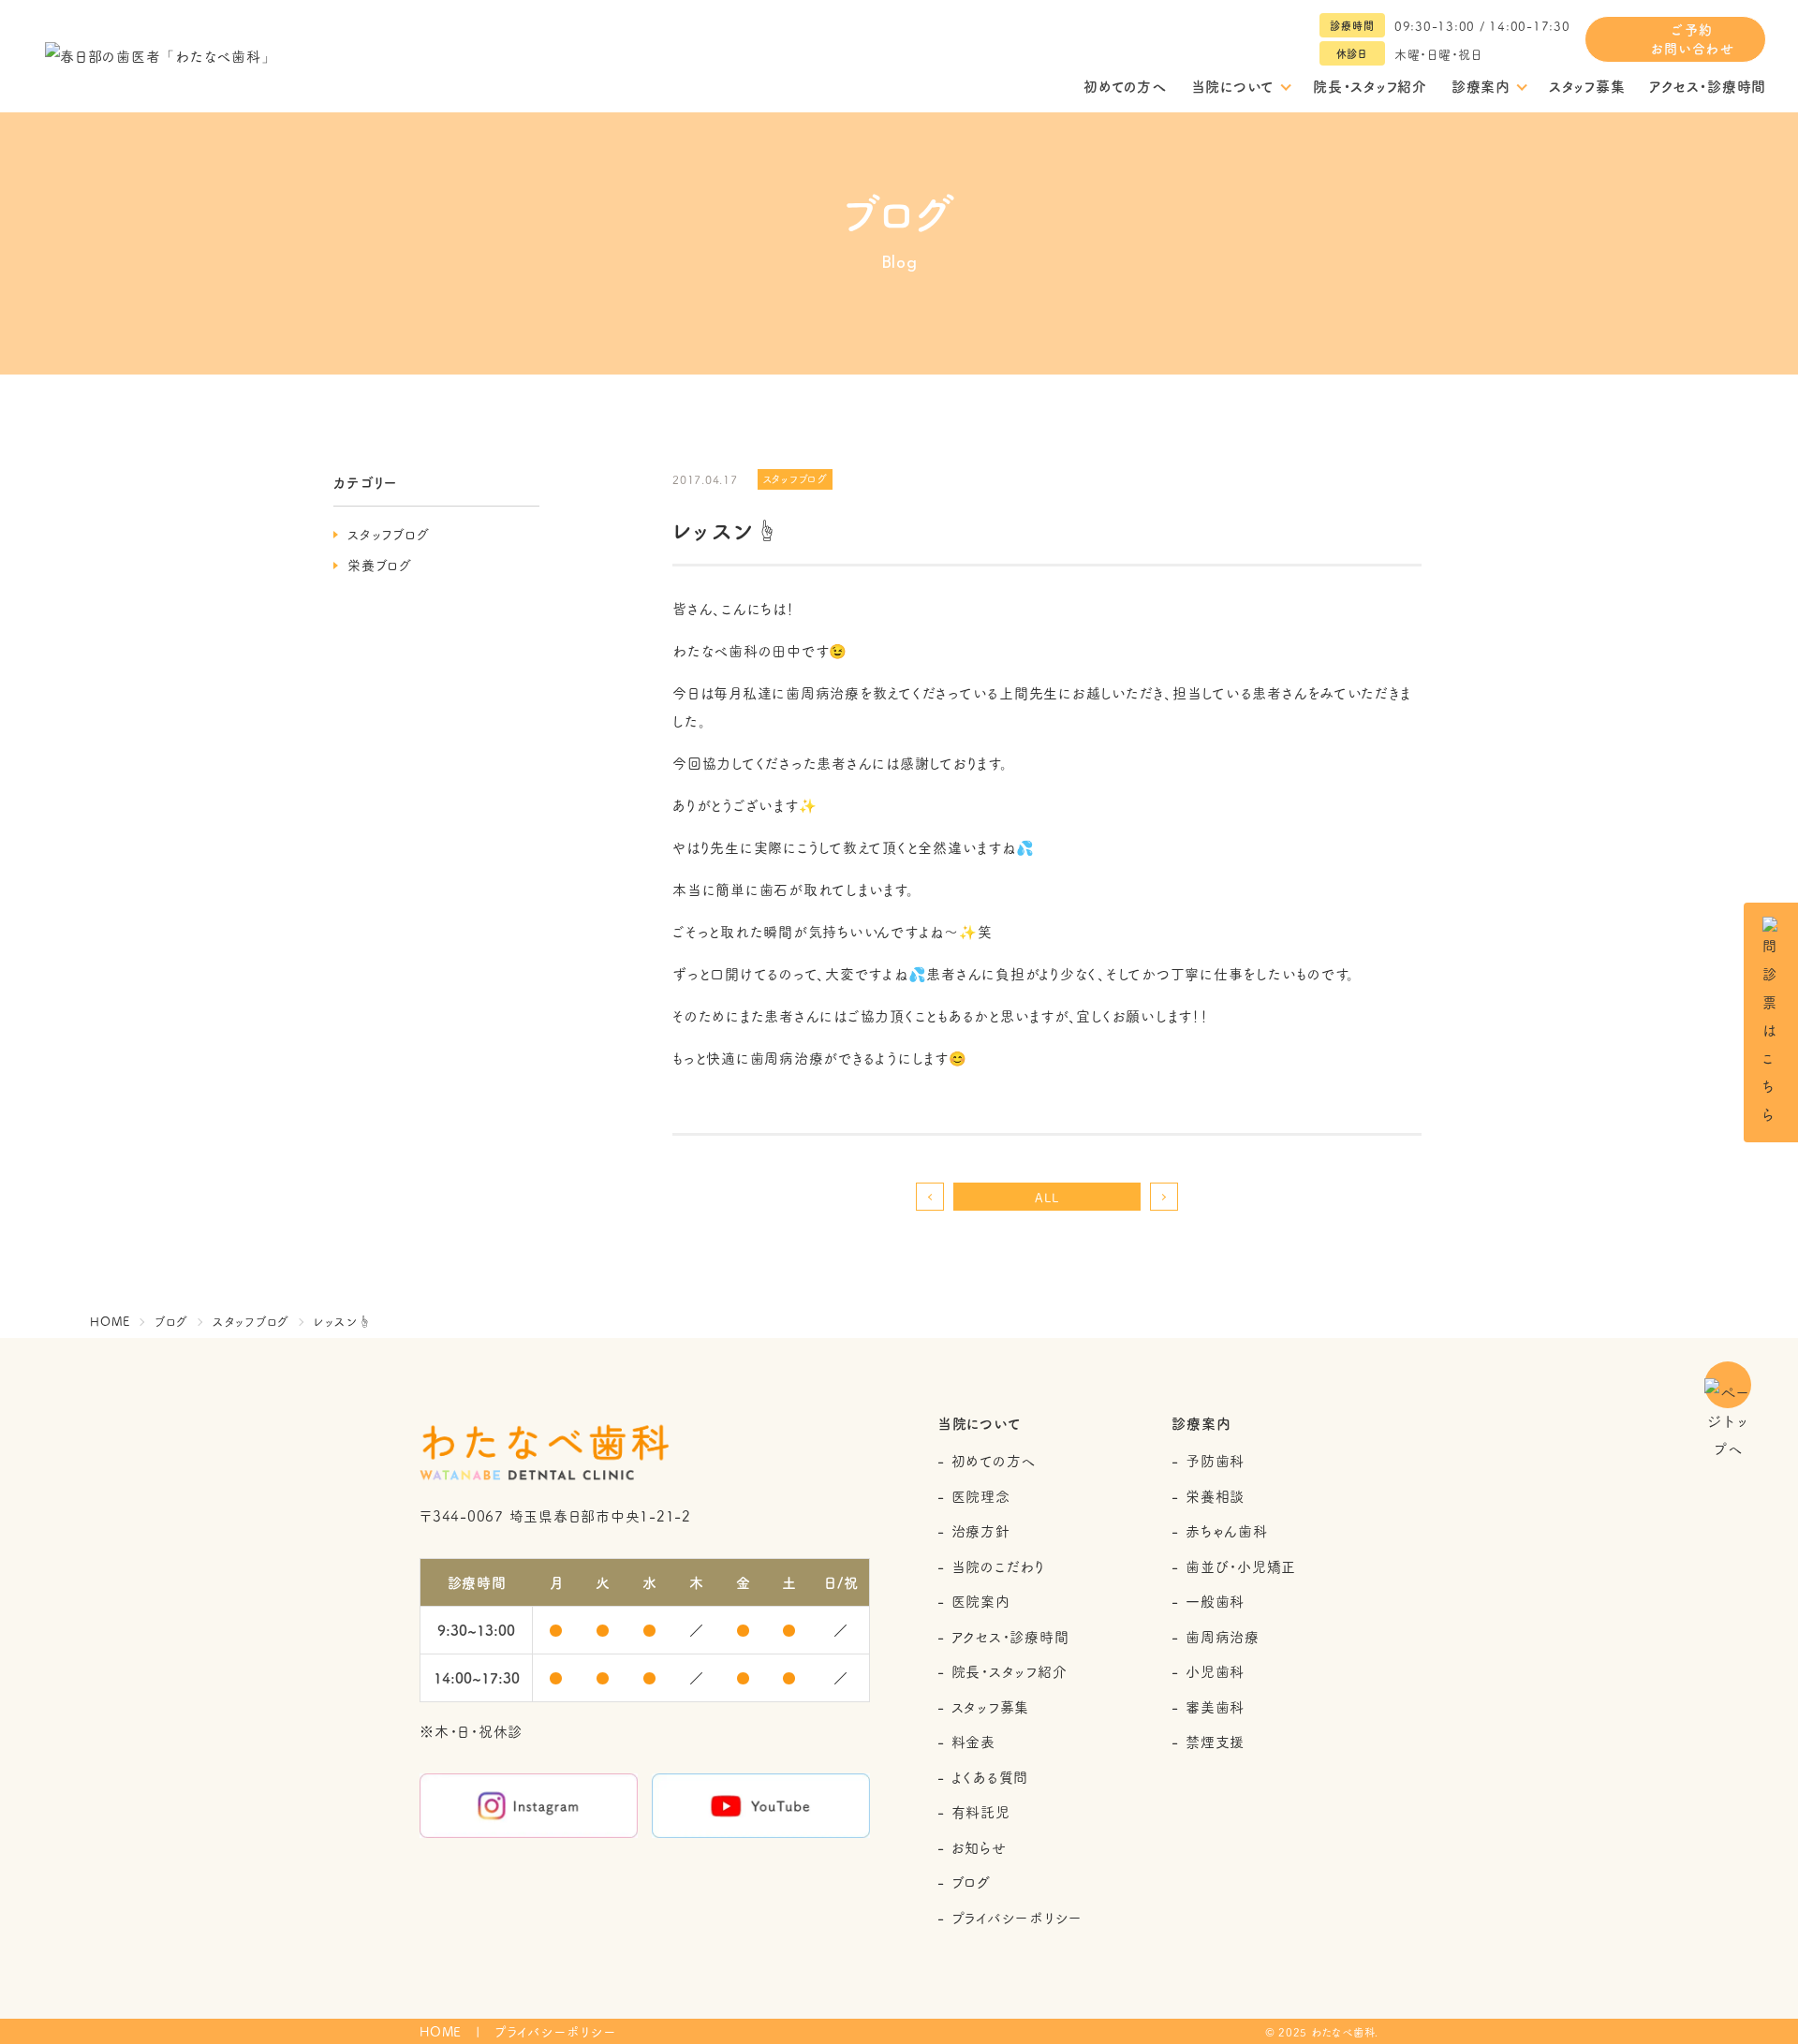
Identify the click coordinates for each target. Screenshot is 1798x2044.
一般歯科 (1215, 1601)
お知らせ (979, 1847)
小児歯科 (1215, 1671)
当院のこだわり (998, 1566)
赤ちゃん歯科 (1227, 1530)
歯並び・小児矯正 (1241, 1566)
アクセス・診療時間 (1708, 86)
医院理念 (981, 1496)
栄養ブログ (380, 565)
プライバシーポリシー (1017, 1917)
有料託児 (981, 1811)
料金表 (973, 1741)
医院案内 (981, 1601)
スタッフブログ (388, 534)
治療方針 (981, 1530)
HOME (441, 2031)
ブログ (971, 1882)
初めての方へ (1125, 86)
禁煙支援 (1215, 1741)
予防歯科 (1215, 1460)
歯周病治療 (1223, 1636)
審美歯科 (1215, 1706)
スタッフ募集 (1587, 86)
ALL (1046, 1197)
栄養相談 (1215, 1496)
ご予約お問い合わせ (1693, 38)
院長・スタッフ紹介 (1370, 86)
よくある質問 (990, 1777)
